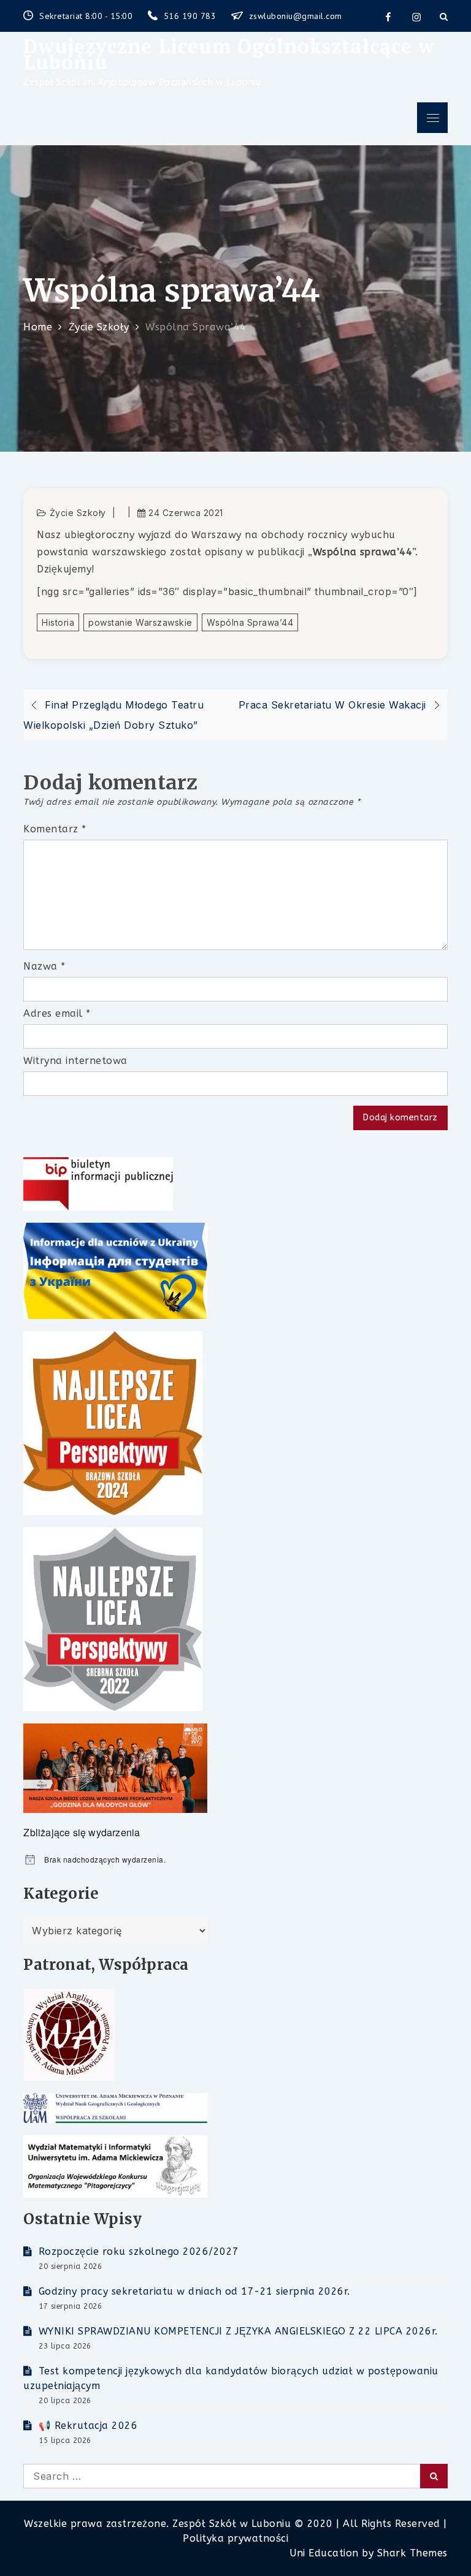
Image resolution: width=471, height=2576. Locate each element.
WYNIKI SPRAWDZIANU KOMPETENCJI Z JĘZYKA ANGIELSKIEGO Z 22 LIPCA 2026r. (238, 2331)
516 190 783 (191, 16)
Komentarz (55, 829)
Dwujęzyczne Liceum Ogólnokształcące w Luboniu (229, 54)
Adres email (57, 1013)
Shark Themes (412, 2553)
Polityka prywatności (235, 2538)
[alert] (235, 1860)
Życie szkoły (78, 513)
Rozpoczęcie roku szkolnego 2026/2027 (139, 2251)
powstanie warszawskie (140, 622)
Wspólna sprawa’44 (250, 622)
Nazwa (44, 966)
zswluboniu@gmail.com (296, 16)
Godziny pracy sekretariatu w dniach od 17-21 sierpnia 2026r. (194, 2291)
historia (58, 622)
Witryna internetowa (75, 1061)
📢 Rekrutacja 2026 (88, 2426)
